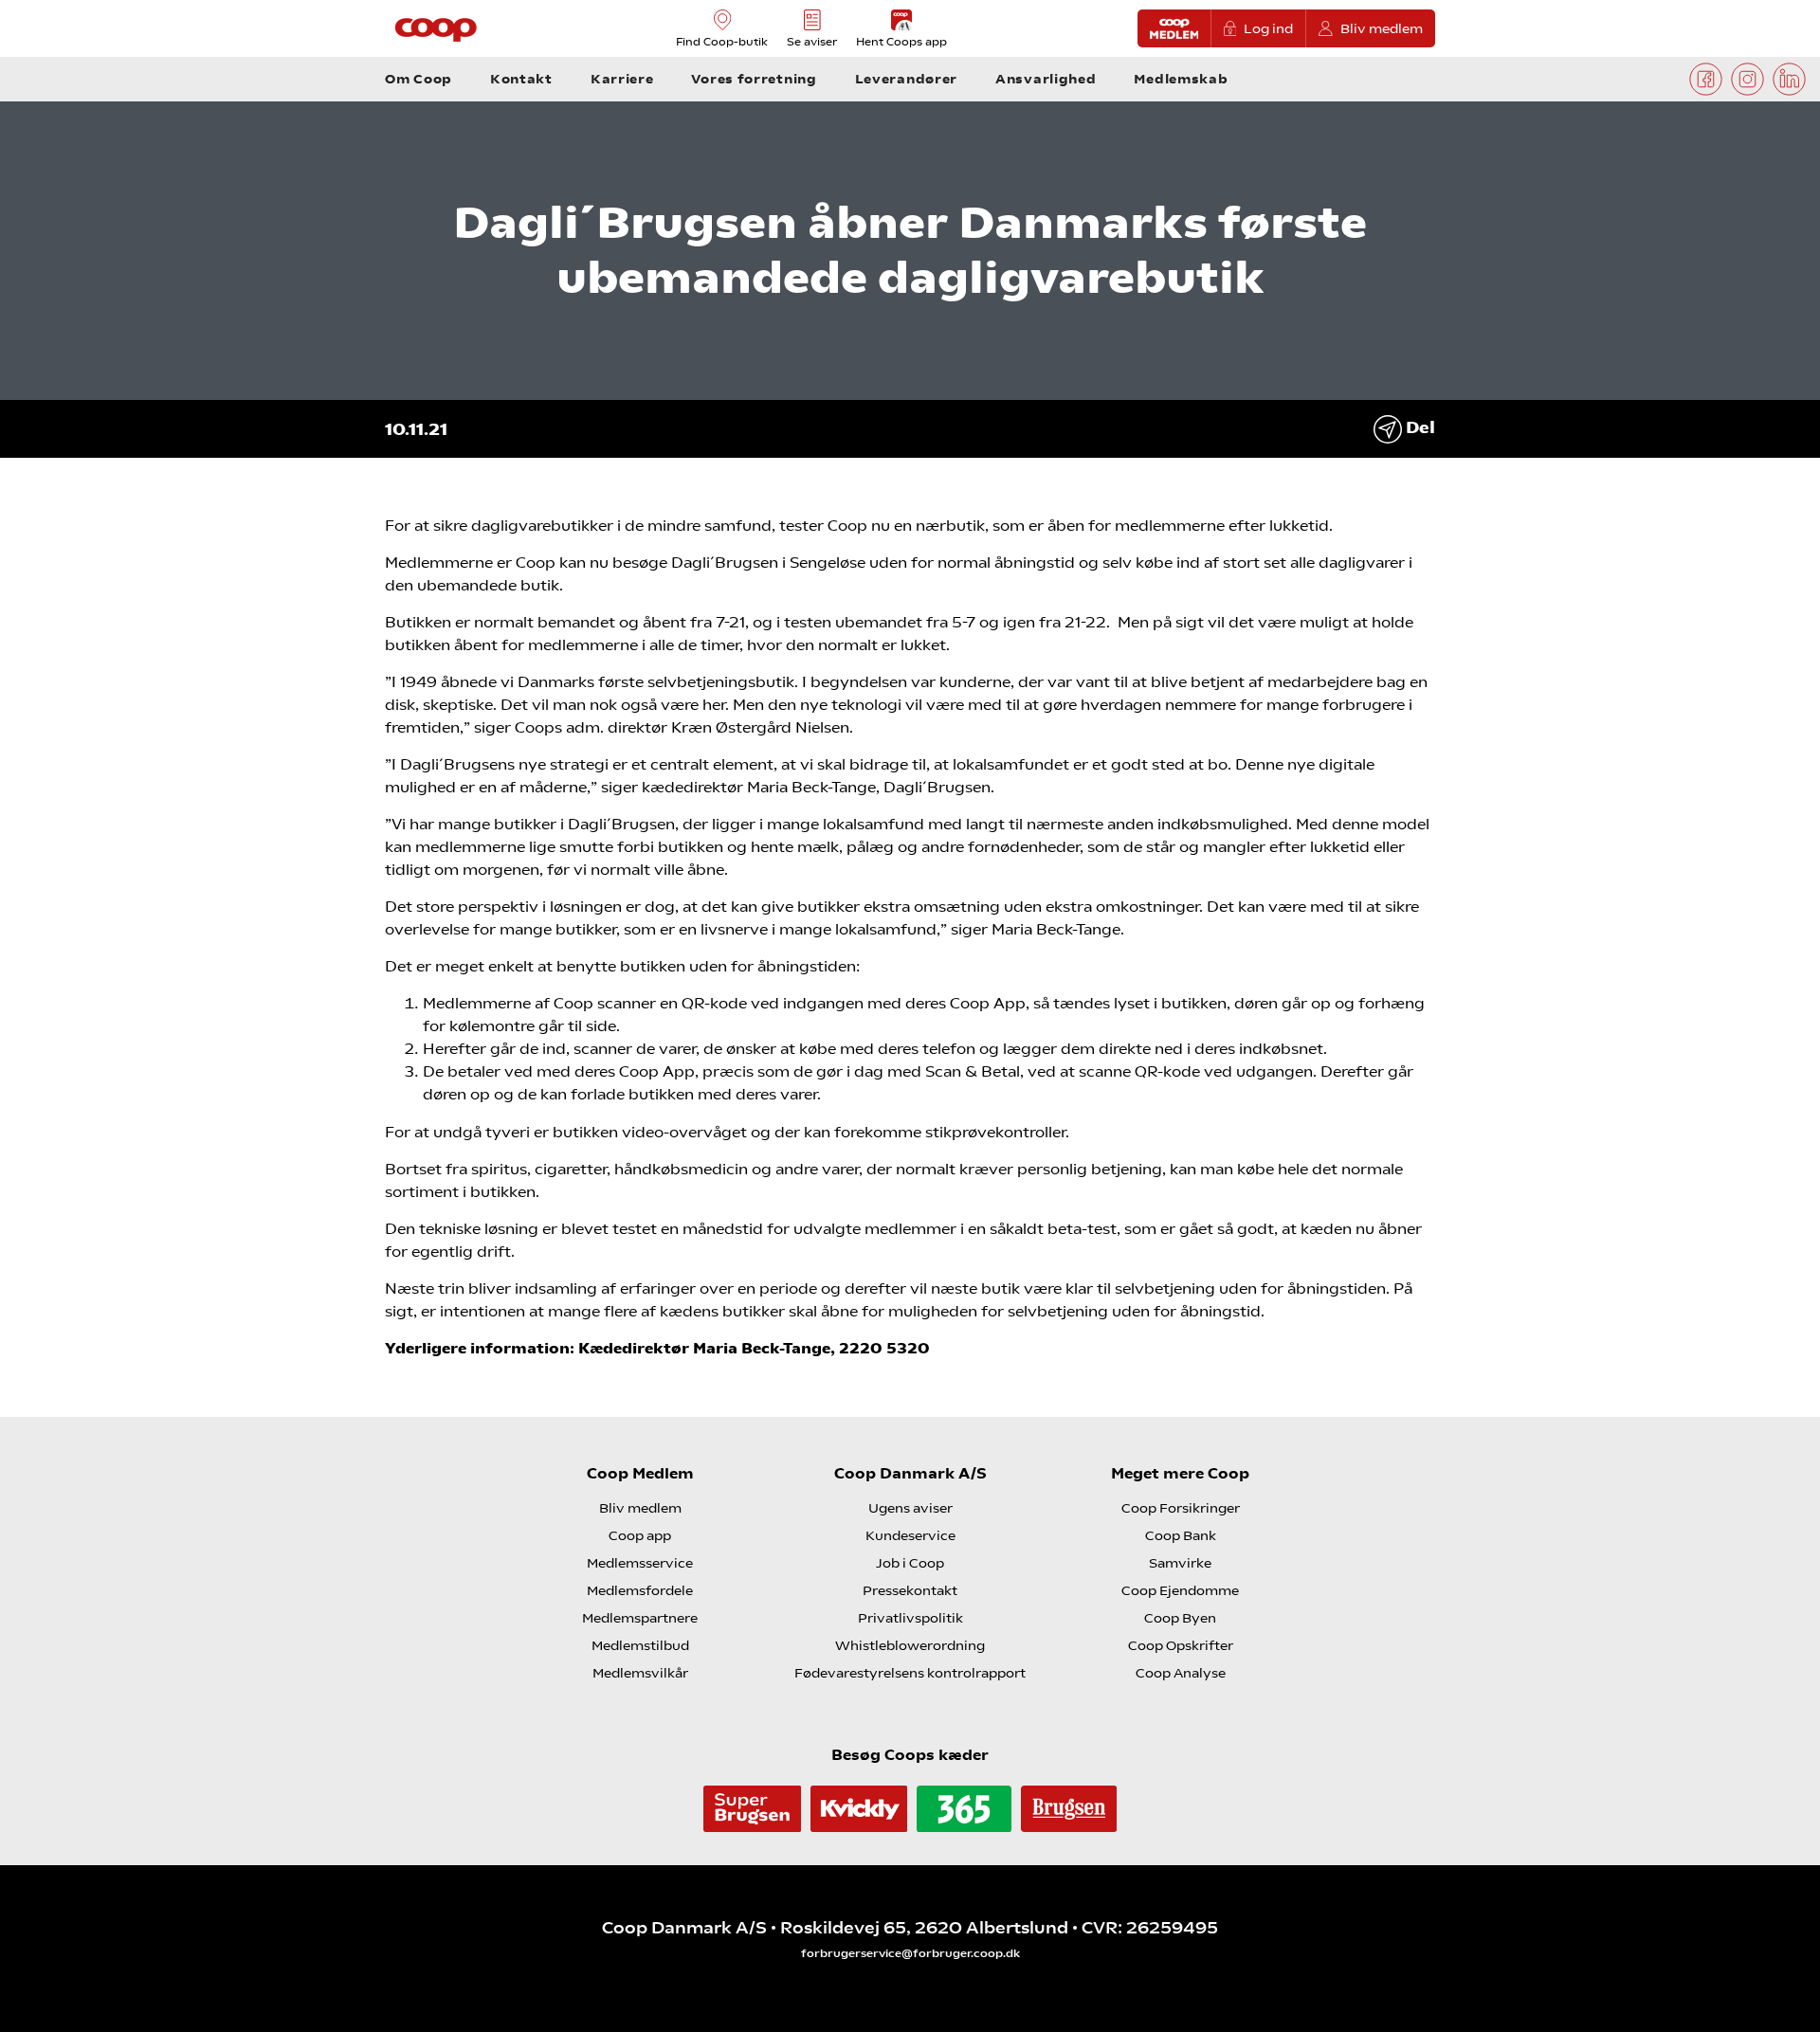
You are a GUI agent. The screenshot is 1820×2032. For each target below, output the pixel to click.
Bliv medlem (1382, 28)
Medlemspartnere (640, 1618)
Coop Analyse (1181, 1673)
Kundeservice (910, 1535)
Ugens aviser (910, 1508)
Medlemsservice (640, 1563)
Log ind (1268, 28)
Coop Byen (1180, 1618)
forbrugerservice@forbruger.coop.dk (910, 1953)
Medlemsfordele (640, 1590)
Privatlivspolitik (910, 1618)
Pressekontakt (910, 1590)
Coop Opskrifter (1181, 1645)
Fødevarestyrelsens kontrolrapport (910, 1673)
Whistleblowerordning (910, 1645)
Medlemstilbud (640, 1645)
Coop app (640, 1535)
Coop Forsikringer (1181, 1508)
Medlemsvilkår (640, 1673)
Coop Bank (1181, 1535)
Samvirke (1180, 1563)
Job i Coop (910, 1563)
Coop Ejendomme (1180, 1590)
